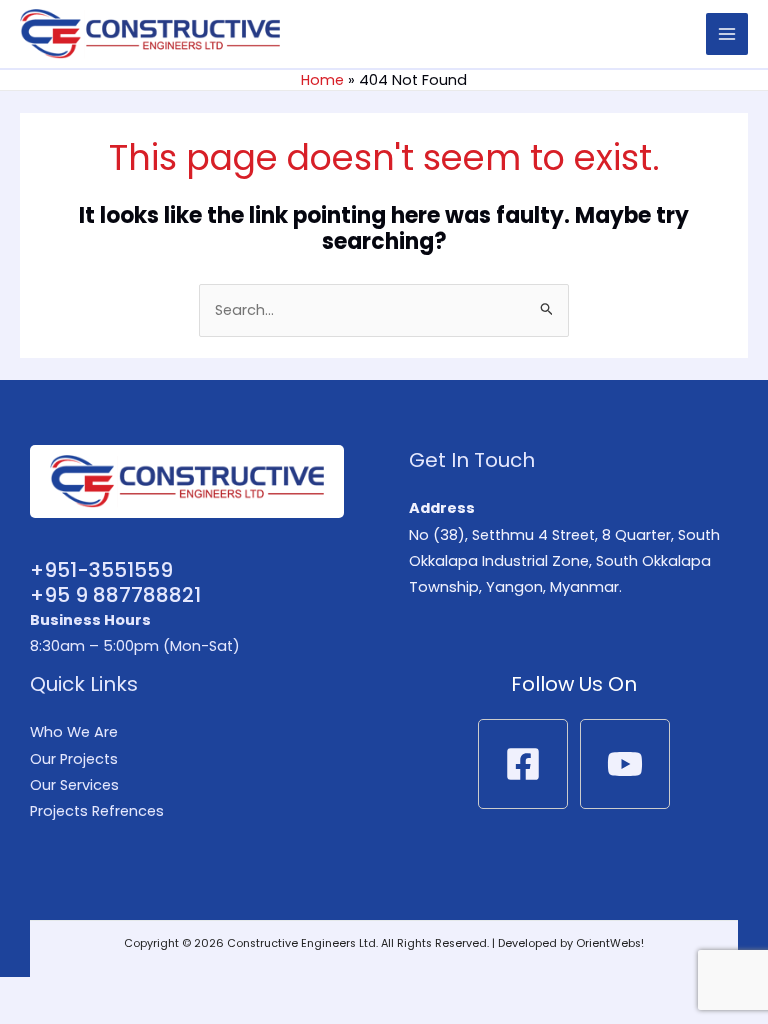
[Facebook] (523, 764)
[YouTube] (625, 764)
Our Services (74, 785)
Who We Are (74, 732)
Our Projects (74, 759)
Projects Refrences (97, 811)
